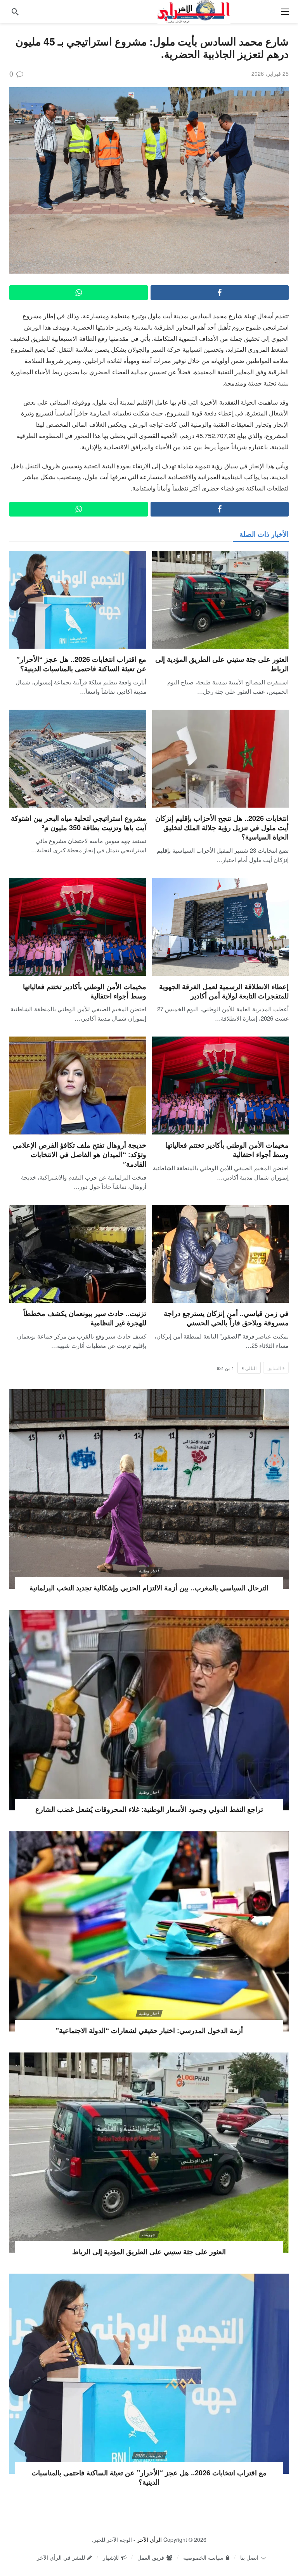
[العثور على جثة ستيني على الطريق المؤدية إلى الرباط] (221, 600)
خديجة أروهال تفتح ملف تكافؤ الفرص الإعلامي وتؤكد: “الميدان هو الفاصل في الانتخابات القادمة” (79, 1154)
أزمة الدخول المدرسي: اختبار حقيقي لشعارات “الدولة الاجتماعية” (149, 2030)
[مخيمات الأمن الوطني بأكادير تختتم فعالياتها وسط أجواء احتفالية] (78, 927)
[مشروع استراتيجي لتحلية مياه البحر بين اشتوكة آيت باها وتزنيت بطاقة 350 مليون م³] (78, 759)
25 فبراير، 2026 (270, 73)
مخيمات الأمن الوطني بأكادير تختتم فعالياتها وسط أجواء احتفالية (85, 991)
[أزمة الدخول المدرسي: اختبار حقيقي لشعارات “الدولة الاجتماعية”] (149, 1931)
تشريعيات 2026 (149, 2456)
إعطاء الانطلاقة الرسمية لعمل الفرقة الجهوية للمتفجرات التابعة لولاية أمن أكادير (224, 991)
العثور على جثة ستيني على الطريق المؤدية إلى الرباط (222, 664)
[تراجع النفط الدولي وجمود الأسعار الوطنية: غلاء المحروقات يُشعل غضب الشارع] (149, 1710)
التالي (251, 1368)
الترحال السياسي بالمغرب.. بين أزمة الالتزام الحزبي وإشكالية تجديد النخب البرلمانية (149, 1588)
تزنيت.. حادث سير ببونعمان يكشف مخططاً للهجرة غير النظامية (85, 1318)
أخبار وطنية (149, 1571)
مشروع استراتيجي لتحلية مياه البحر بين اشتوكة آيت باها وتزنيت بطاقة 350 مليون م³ (79, 823)
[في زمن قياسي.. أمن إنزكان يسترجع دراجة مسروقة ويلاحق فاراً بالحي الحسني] (221, 1254)
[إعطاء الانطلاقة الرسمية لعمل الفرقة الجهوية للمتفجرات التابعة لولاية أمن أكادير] (221, 927)
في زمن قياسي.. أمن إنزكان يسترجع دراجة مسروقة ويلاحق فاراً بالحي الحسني (226, 1318)
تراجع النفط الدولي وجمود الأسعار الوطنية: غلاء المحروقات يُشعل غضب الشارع (149, 1809)
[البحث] (15, 12)
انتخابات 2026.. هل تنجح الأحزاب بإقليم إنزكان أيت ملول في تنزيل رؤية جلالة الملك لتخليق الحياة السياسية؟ (222, 828)
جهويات (149, 2234)
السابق (274, 1368)
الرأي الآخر (149, 2539)
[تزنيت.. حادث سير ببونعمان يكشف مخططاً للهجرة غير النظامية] (78, 1254)
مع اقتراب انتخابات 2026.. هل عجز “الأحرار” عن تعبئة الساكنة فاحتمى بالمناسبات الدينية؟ (81, 664)
